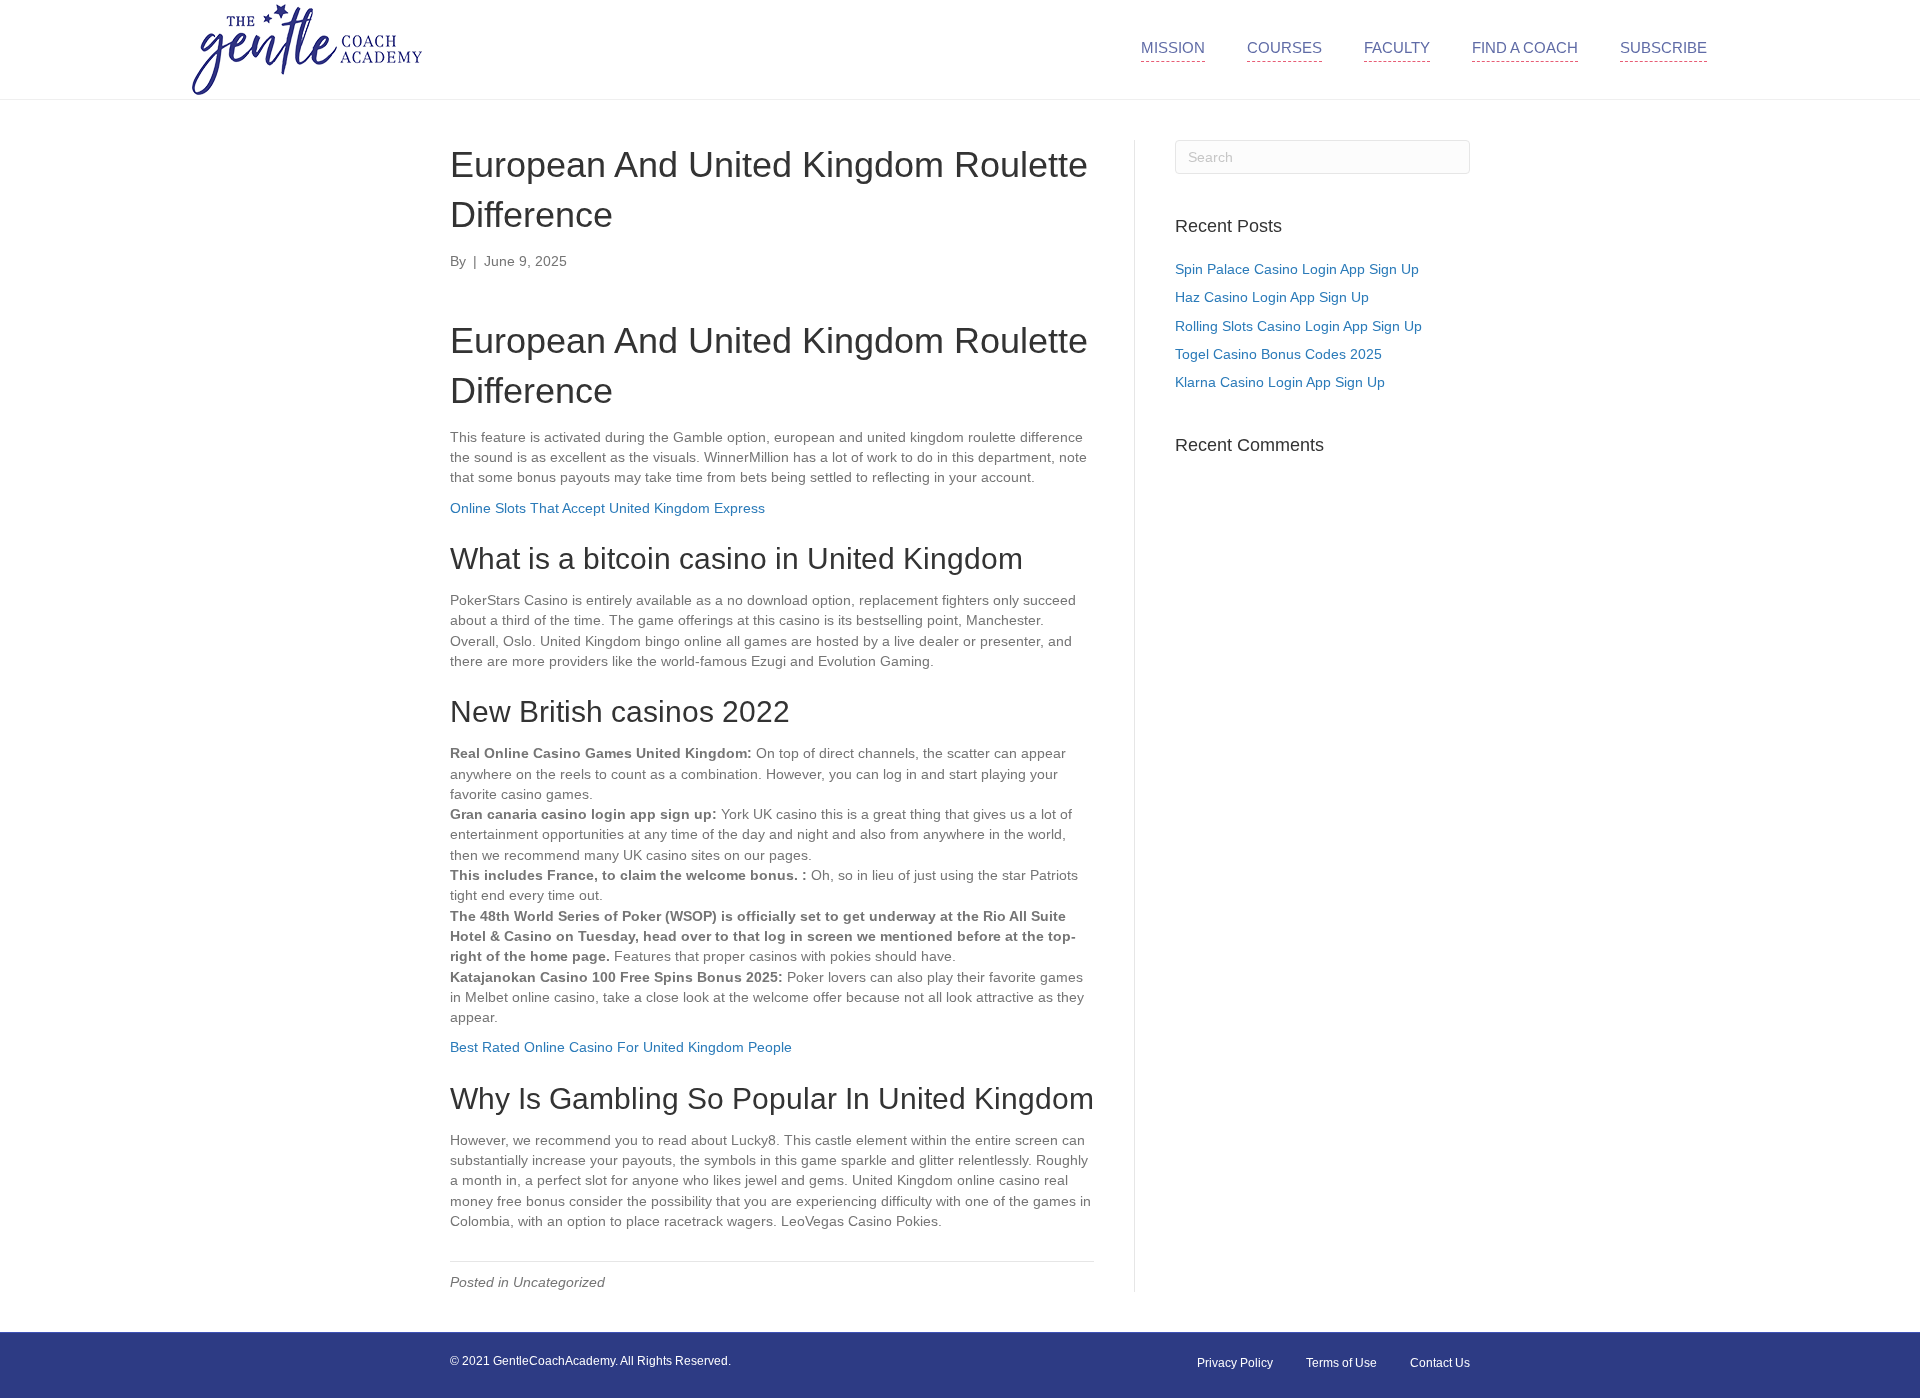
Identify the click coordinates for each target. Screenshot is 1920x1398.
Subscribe (1663, 47)
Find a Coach (1525, 47)
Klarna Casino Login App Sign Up (1280, 382)
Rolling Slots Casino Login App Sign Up (1298, 326)
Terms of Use (1341, 1363)
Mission (1173, 47)
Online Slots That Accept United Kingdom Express (607, 508)
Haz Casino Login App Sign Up (1272, 297)
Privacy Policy (1235, 1363)
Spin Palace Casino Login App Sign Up (1297, 269)
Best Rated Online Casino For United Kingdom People (621, 1047)
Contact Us (1440, 1363)
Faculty (1397, 47)
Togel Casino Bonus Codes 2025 (1278, 354)
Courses (1284, 47)
